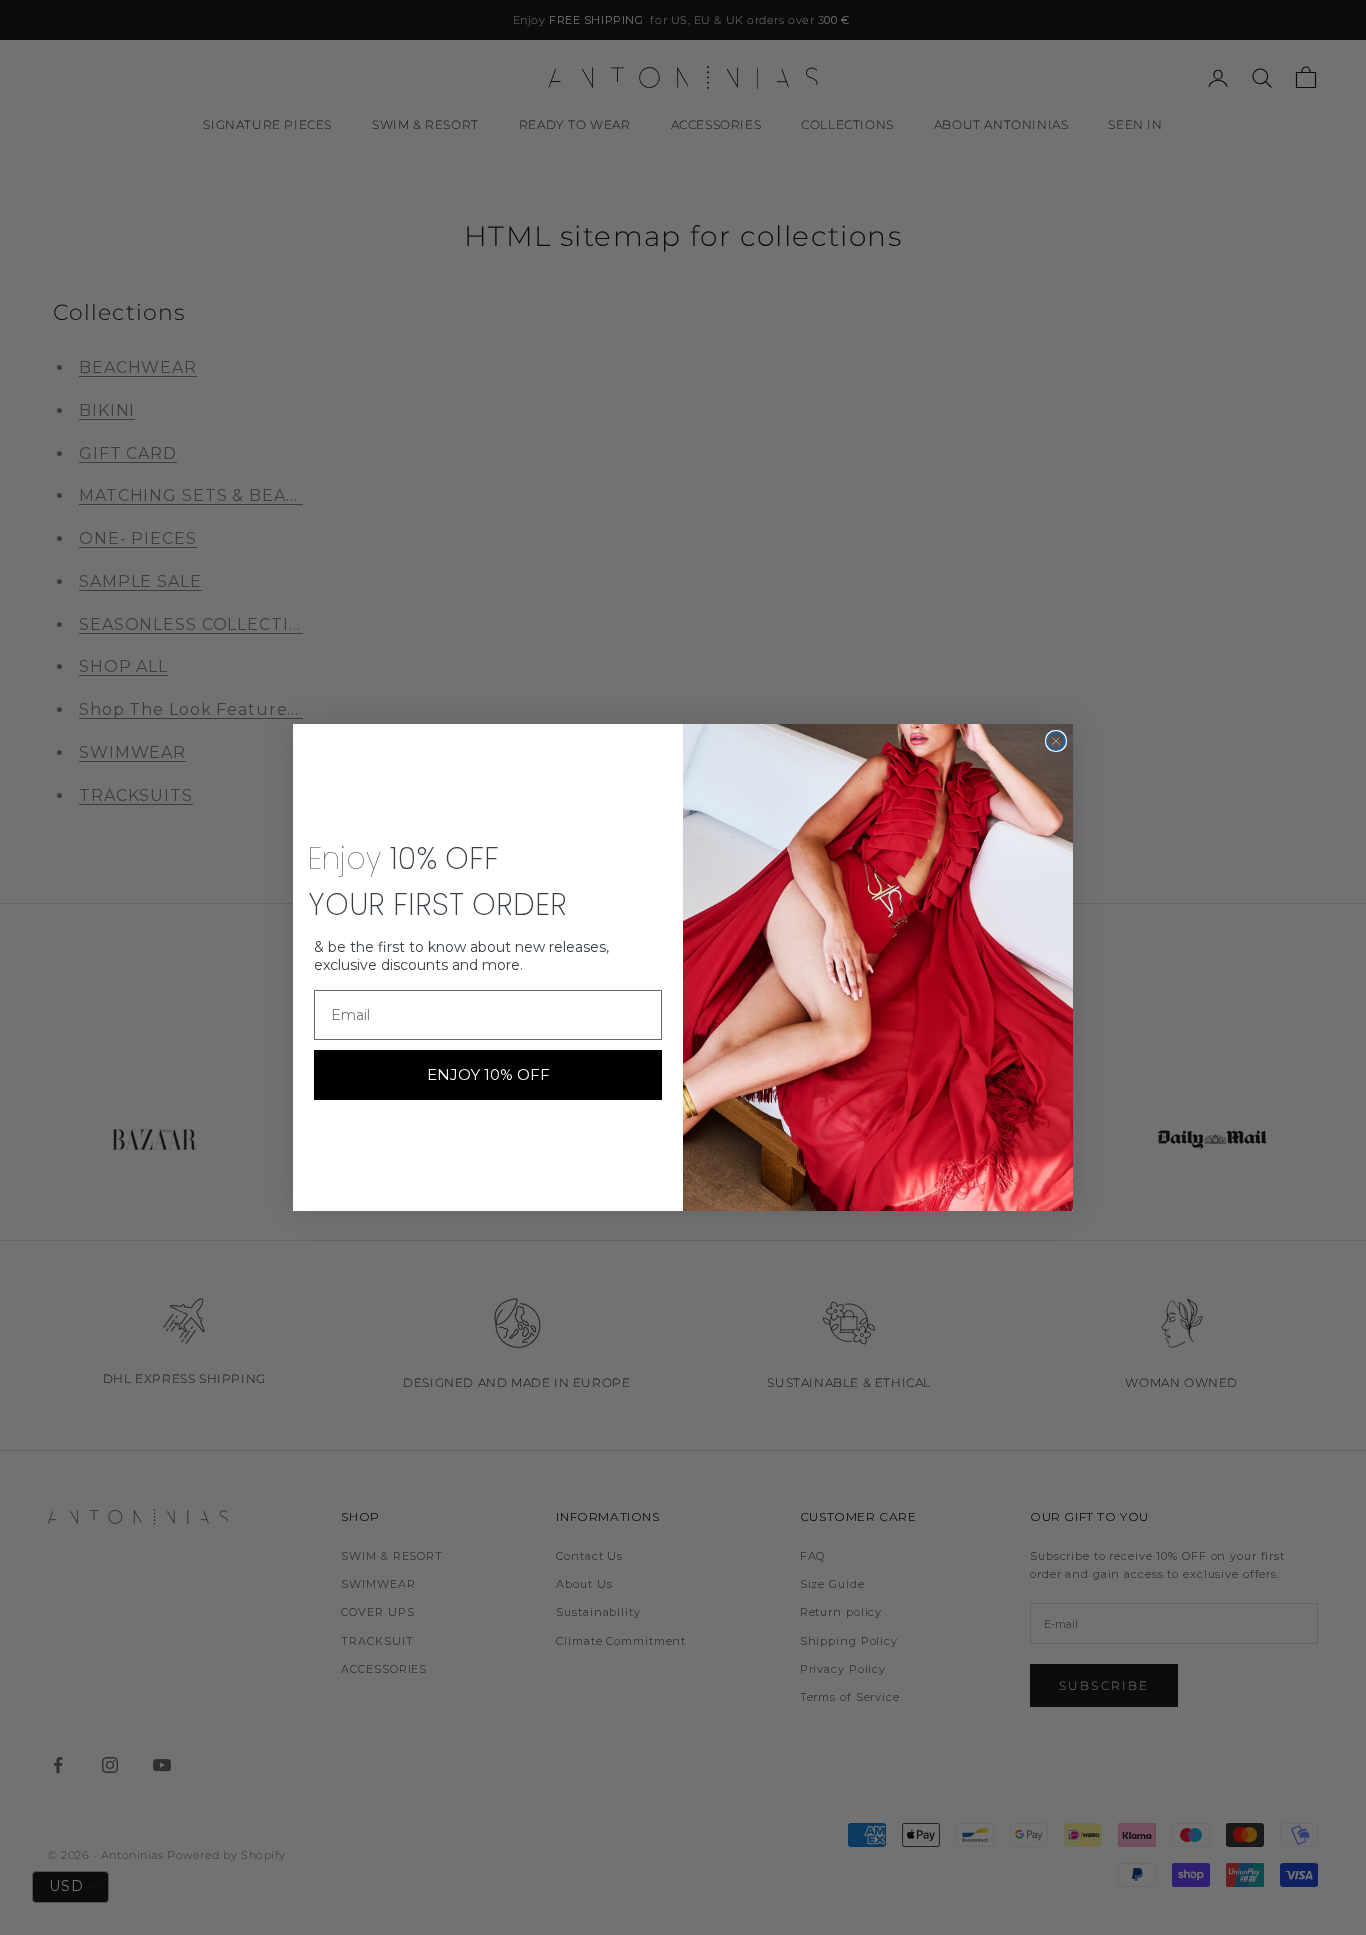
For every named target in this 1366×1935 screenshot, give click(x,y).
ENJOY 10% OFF (488, 1074)
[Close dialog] (1056, 741)
